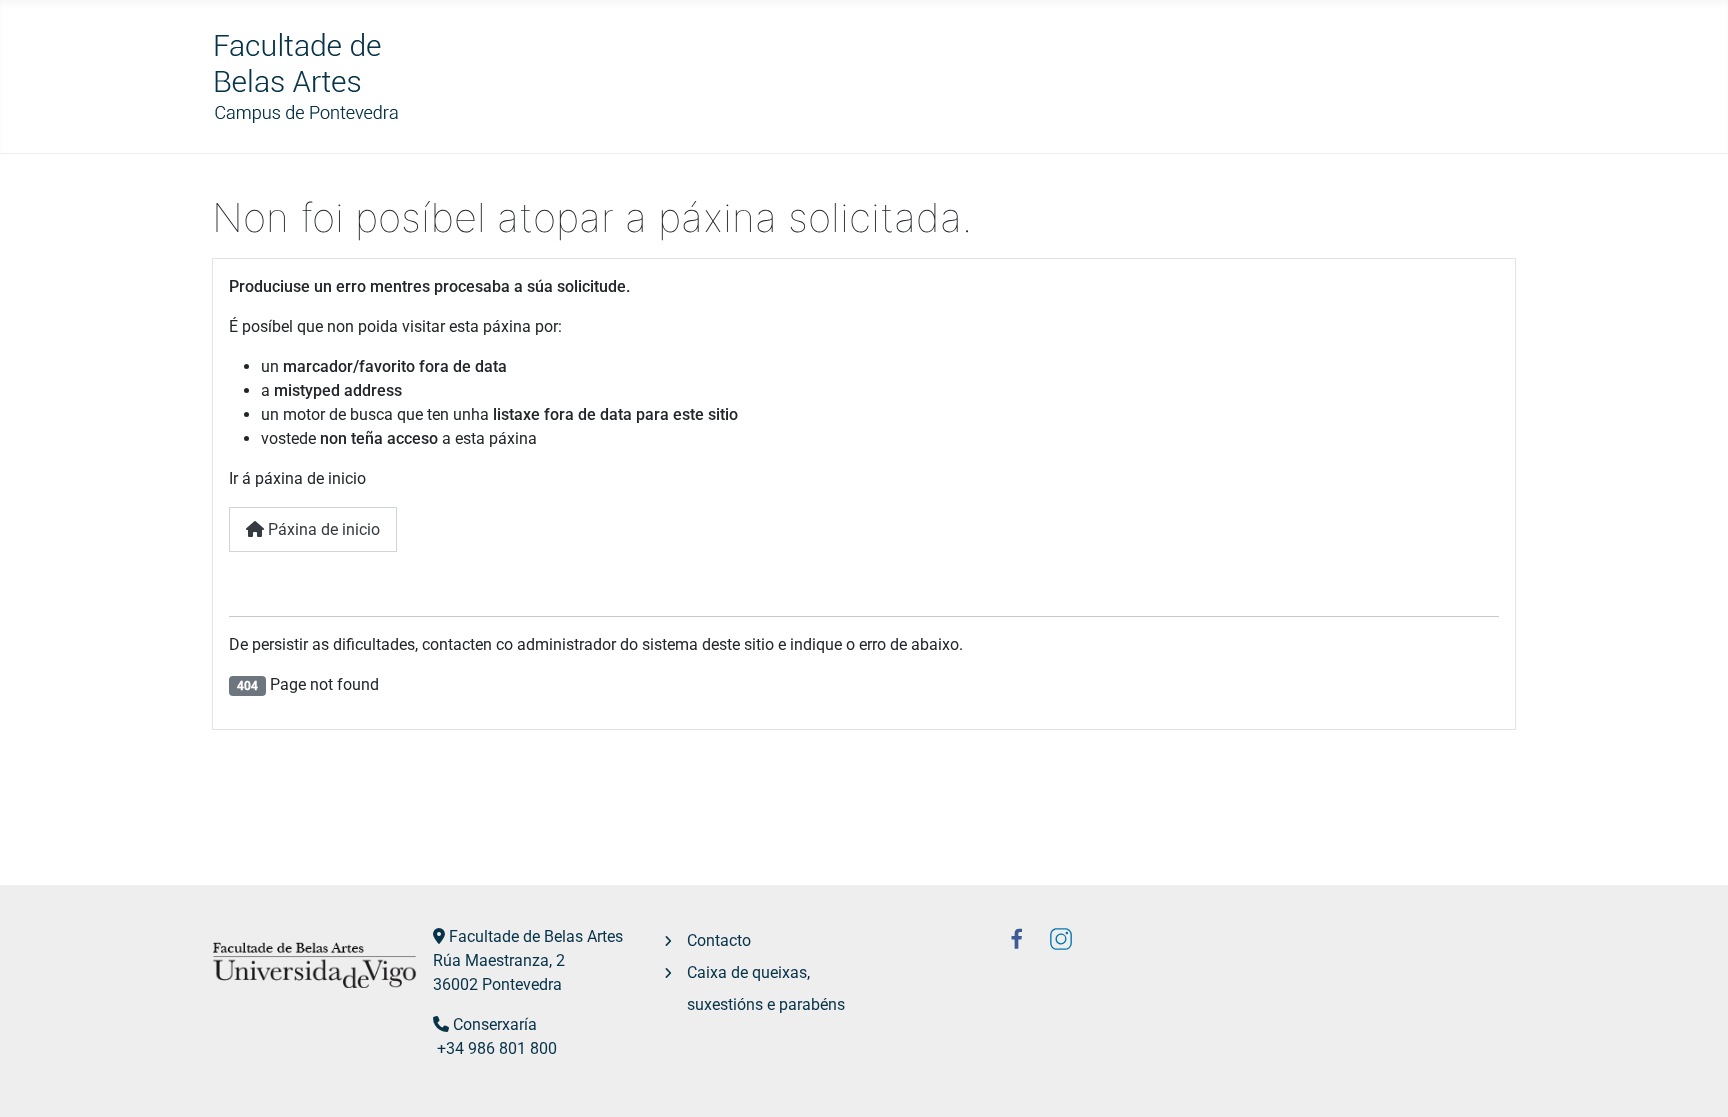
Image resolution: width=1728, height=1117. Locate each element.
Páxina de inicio (322, 529)
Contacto (719, 940)
